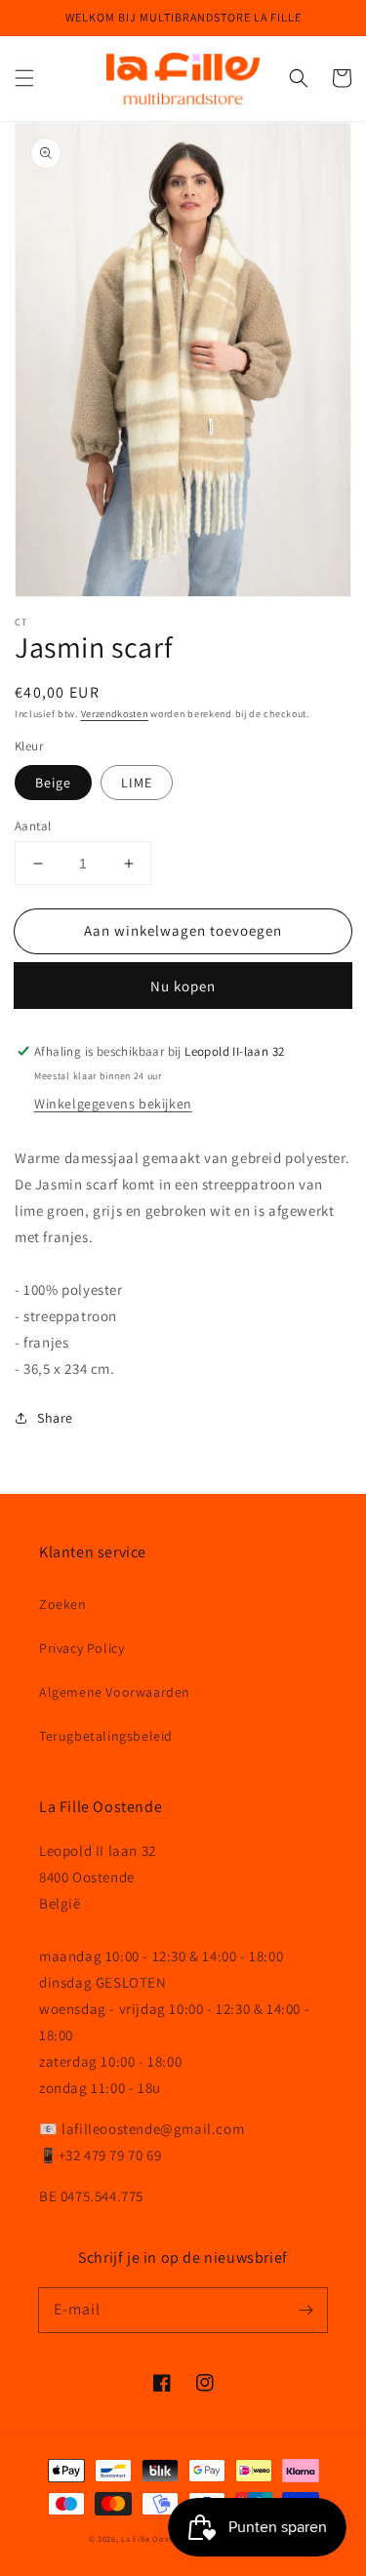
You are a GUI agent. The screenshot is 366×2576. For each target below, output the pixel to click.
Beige (53, 783)
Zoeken (63, 1604)
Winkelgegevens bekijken (113, 1104)
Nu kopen (183, 986)
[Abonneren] (305, 2310)
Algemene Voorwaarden (115, 1692)
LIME (137, 783)
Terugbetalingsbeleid (106, 1736)
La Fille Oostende (157, 2538)
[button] (24, 78)
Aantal (33, 826)
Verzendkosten (115, 714)
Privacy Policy (81, 1648)
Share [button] (55, 1418)
